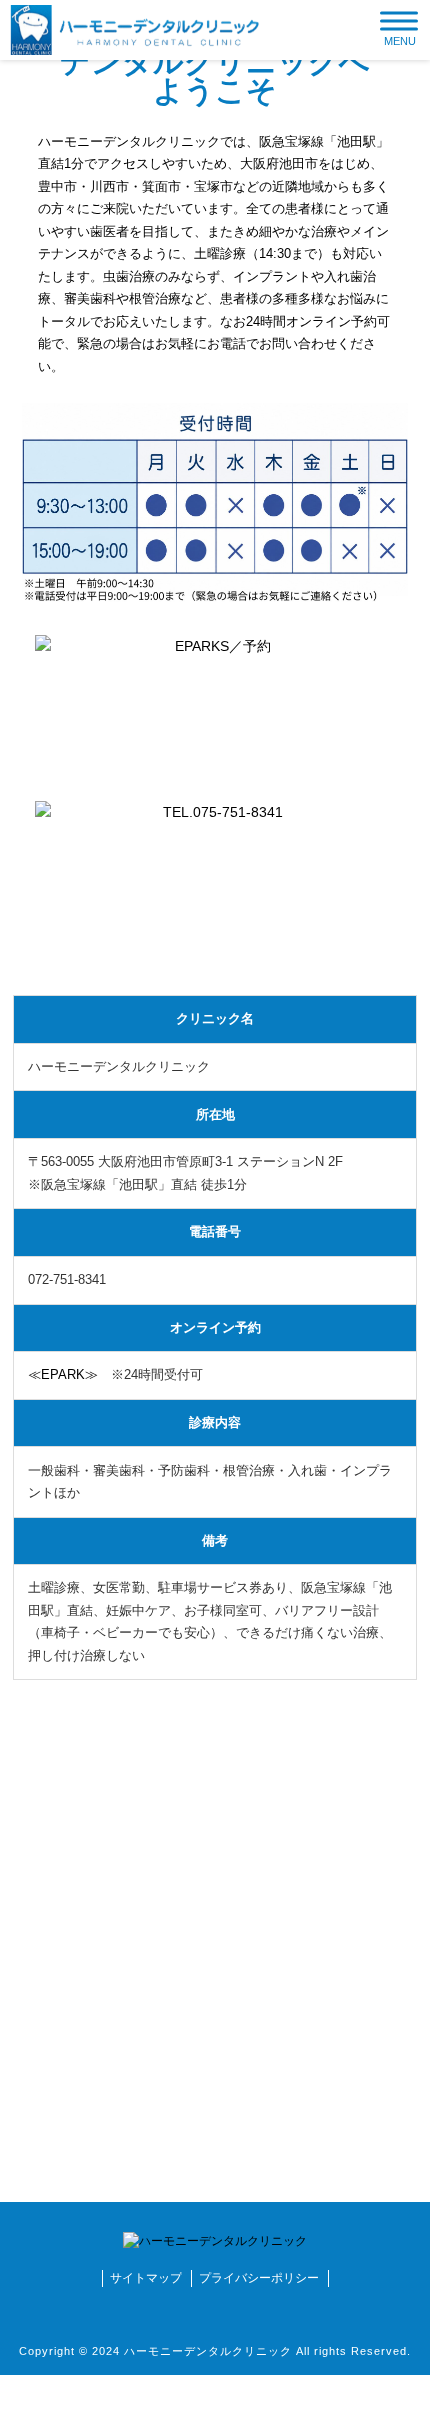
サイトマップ (146, 2278)
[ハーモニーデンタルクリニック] (135, 29)
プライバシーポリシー (259, 2278)
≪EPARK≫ (63, 1374)
